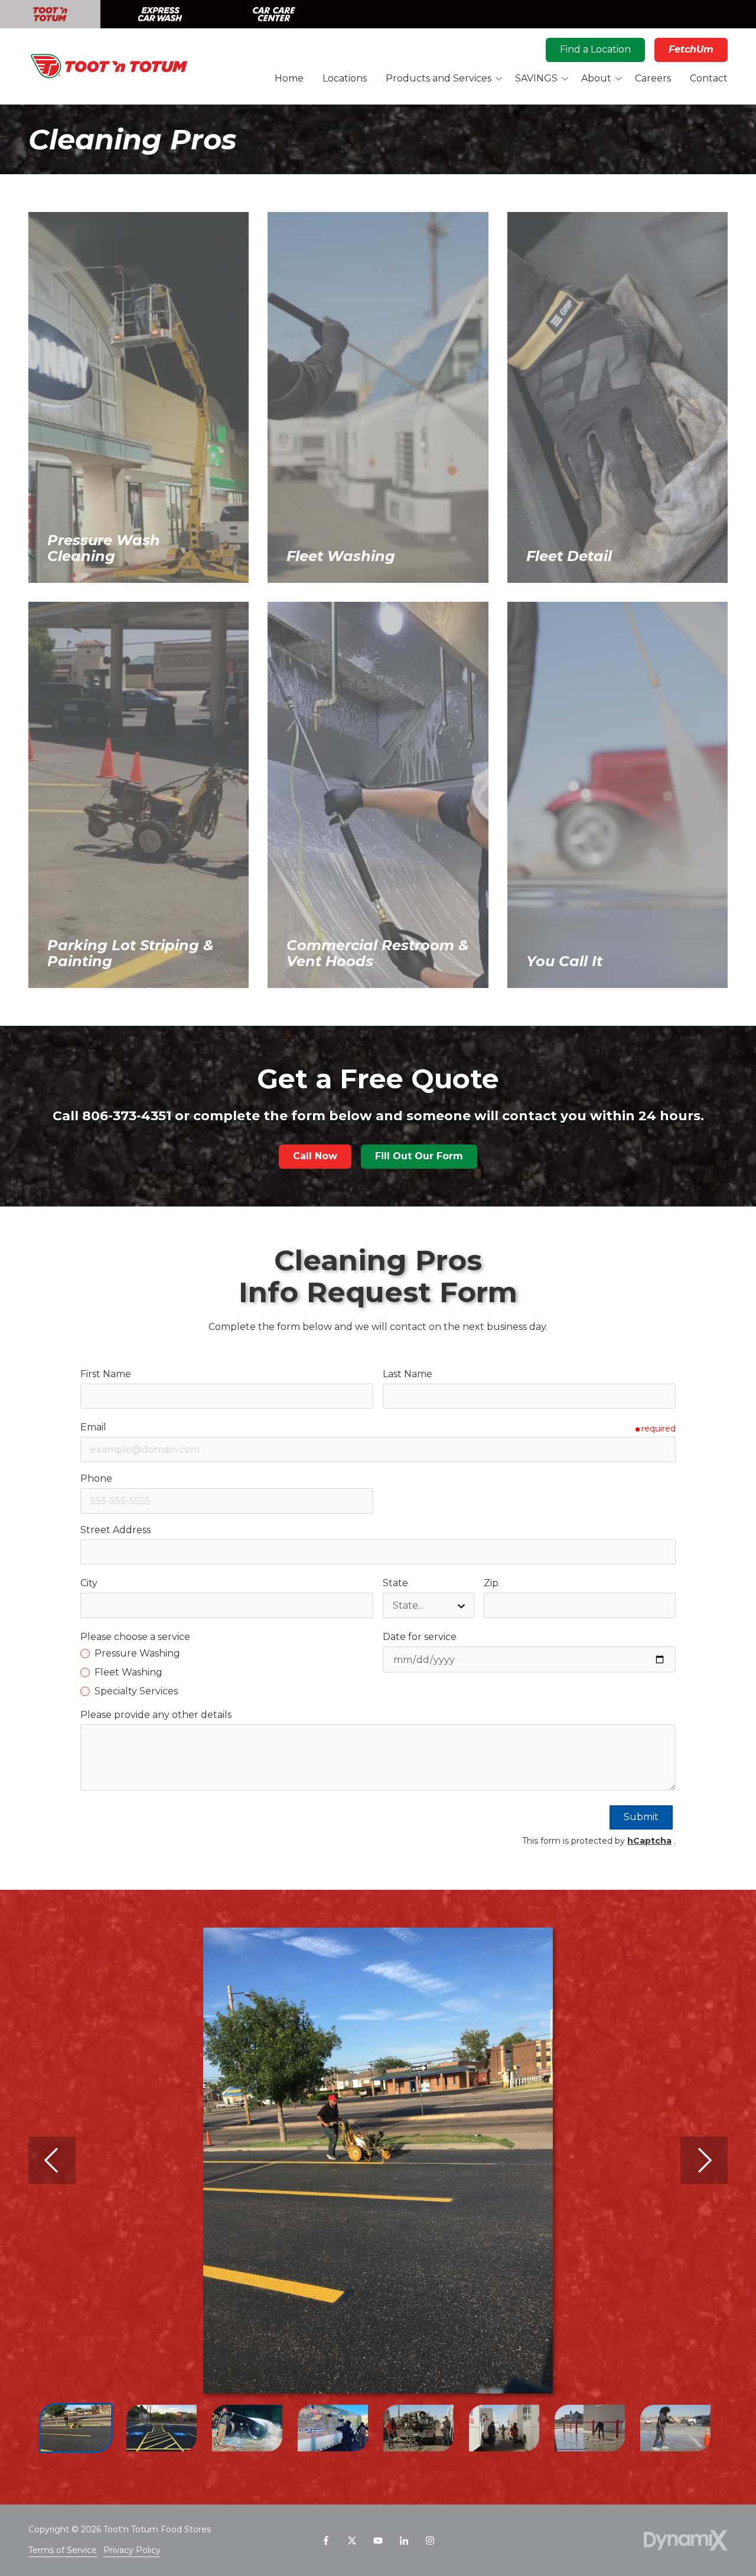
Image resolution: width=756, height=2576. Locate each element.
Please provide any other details (156, 1715)
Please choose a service (135, 1637)
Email (93, 1427)
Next (704, 2160)
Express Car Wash (160, 14)
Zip (491, 1583)
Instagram (430, 2541)
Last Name (408, 1374)
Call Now (315, 1156)
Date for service (420, 1637)
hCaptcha (649, 1841)
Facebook (326, 2541)
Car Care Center (274, 14)
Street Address (115, 1530)
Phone (96, 1478)
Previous (52, 2160)
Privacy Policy (132, 2550)
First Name (106, 1374)
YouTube (378, 2541)
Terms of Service (63, 2550)
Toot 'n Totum (50, 14)
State (395, 1583)
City (89, 1583)
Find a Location (595, 49)
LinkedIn (404, 2541)
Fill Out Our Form (419, 1156)
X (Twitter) (352, 2541)
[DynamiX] (686, 2540)
